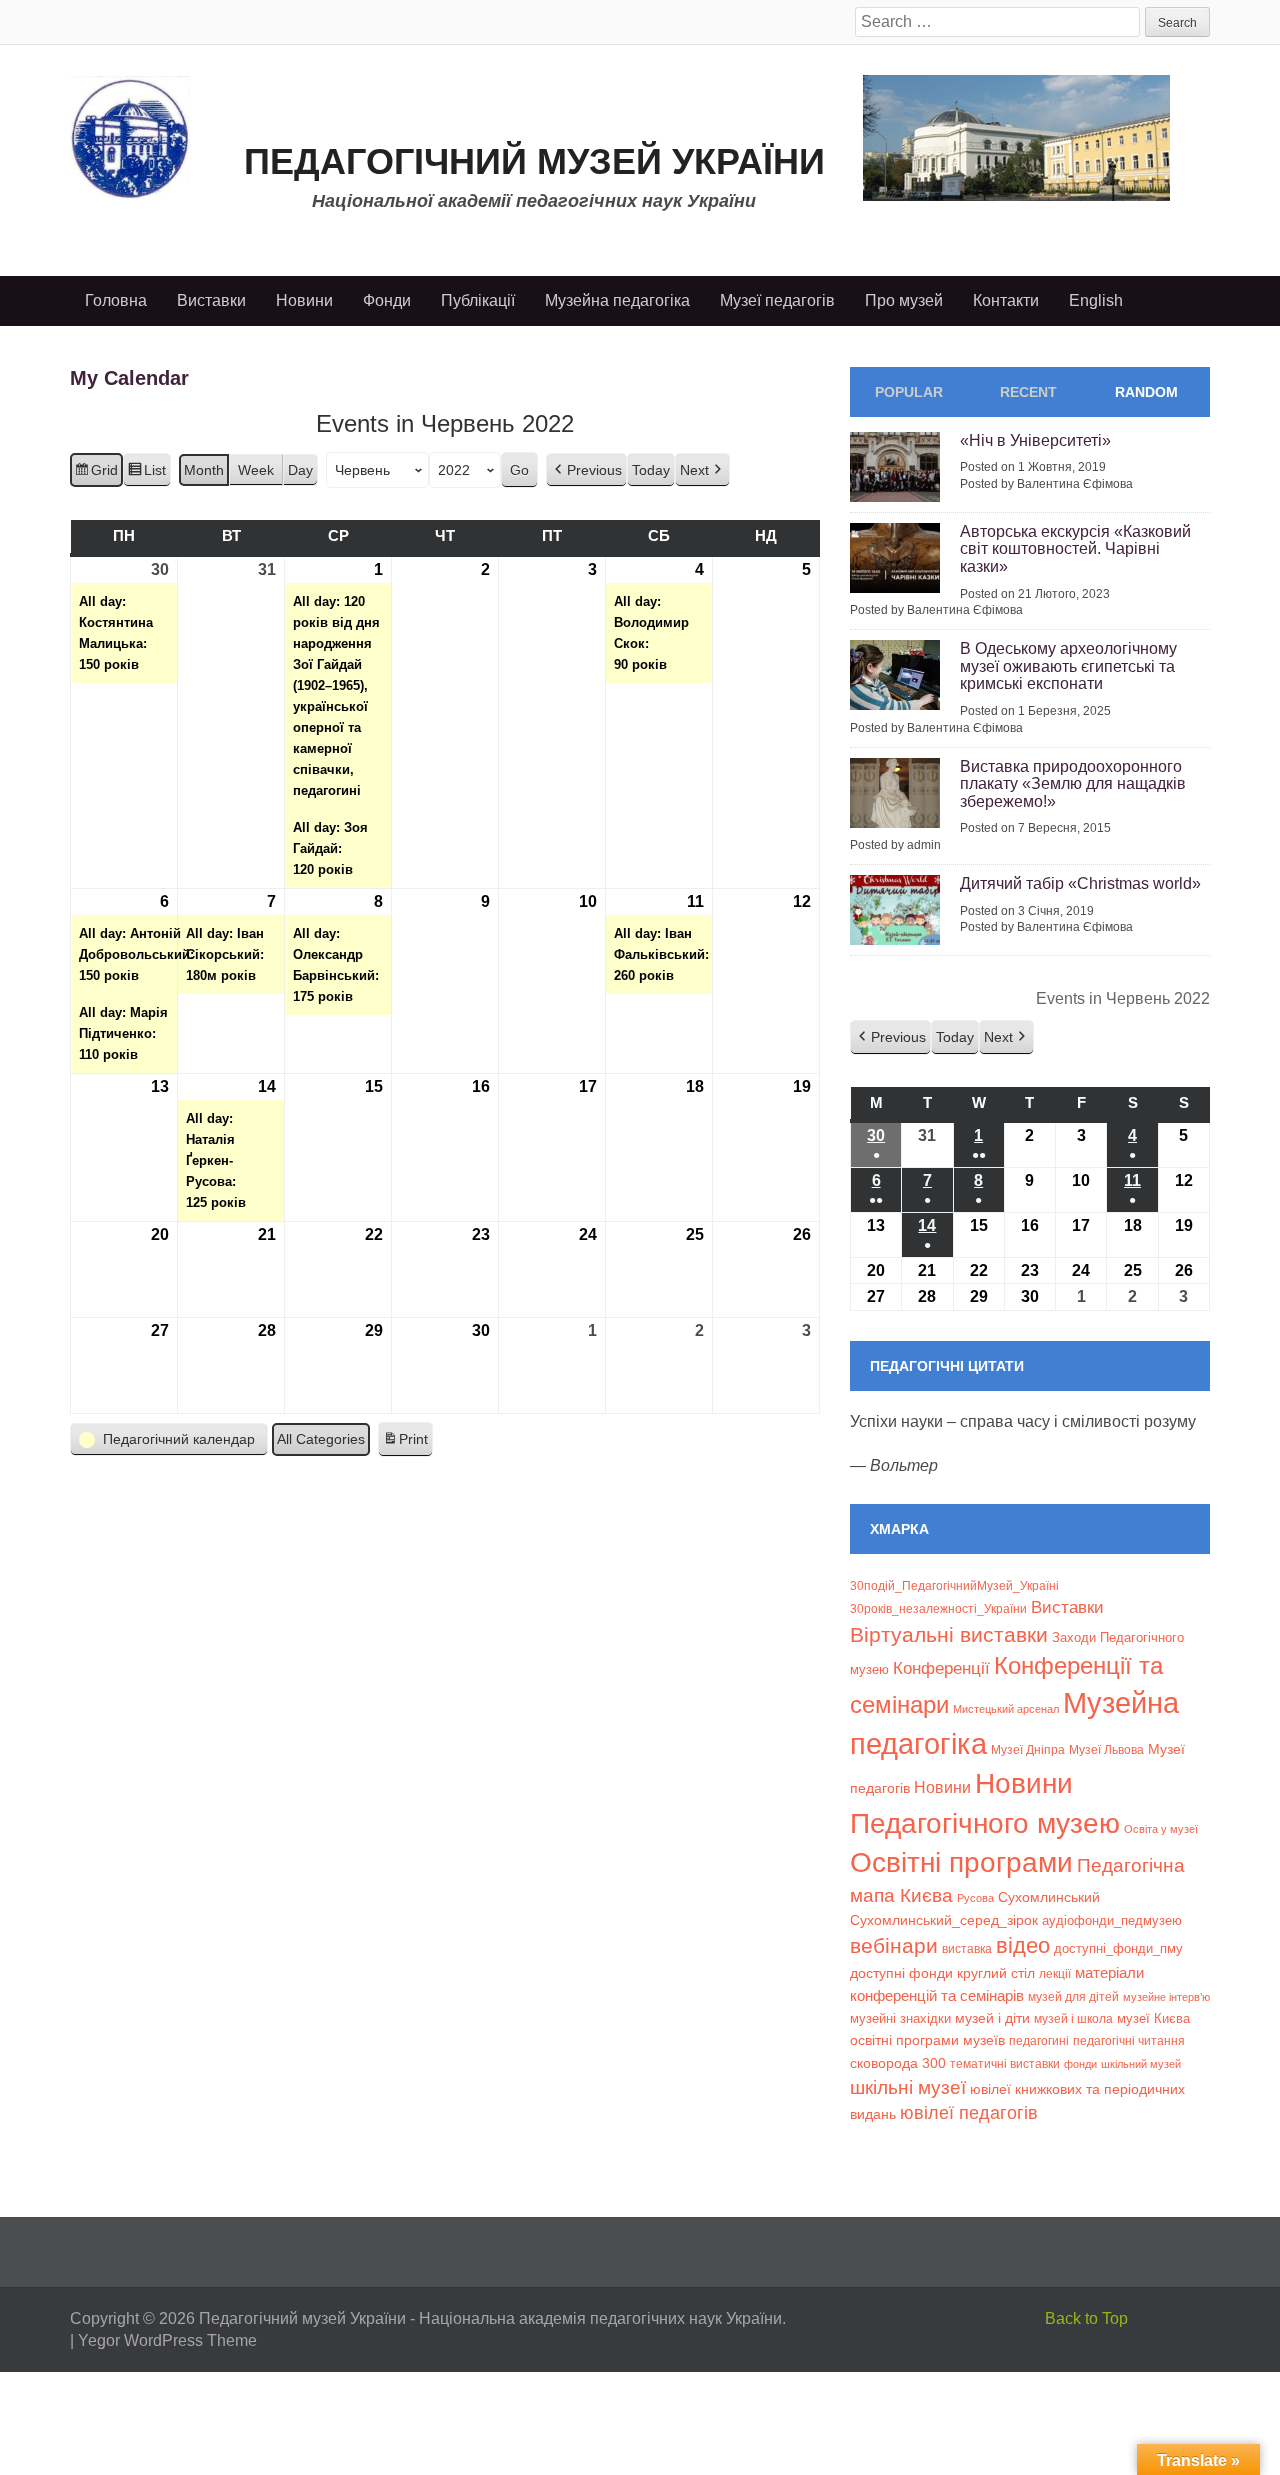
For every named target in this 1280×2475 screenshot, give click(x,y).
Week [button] (256, 470)
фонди (1080, 2064)
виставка (967, 1949)
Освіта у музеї (1161, 1829)
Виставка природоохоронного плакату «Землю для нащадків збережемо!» (1073, 784)
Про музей (904, 300)
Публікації (478, 300)
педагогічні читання (1129, 2041)
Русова (975, 1898)
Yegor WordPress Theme (167, 2340)
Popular (909, 392)
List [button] (146, 475)
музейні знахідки (900, 2018)
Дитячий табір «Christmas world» (1080, 883)
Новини (304, 300)
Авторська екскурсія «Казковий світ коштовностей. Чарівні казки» (1075, 549)
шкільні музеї (908, 2087)
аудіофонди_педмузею (1112, 1920)
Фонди (387, 300)
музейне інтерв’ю (1166, 1997)
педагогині (1039, 2040)
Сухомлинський (1049, 1897)
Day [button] (300, 470)
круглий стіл (996, 1973)
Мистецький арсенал (1006, 1709)
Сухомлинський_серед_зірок (944, 1920)
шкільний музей (1141, 2064)
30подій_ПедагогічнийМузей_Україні (954, 1586)
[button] (586, 470)
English (1096, 300)
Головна (116, 300)
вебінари (894, 1945)
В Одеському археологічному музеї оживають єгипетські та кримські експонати (1068, 666)
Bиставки (1067, 1607)
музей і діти (992, 2018)
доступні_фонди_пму (1118, 1948)
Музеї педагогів (777, 300)
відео (1023, 1945)
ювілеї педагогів (969, 2113)
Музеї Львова (1106, 1749)
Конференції (941, 1668)
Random (1146, 392)
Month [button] (204, 470)
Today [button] (651, 470)
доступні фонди (901, 1973)
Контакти (1006, 300)
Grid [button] (96, 475)
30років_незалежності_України (938, 1609)
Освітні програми (961, 1862)
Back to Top (1086, 2318)
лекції (1055, 1973)
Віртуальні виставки (949, 1634)
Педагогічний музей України (534, 161)
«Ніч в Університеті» (1035, 440)
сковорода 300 (898, 2063)
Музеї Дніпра (1028, 1749)
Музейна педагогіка (617, 300)
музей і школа (1073, 2018)
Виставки (211, 300)
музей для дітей (1073, 1996)
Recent (1028, 392)
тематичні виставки (1005, 2064)
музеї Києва (1153, 2018)
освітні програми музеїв (927, 2040)
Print (405, 1444)
